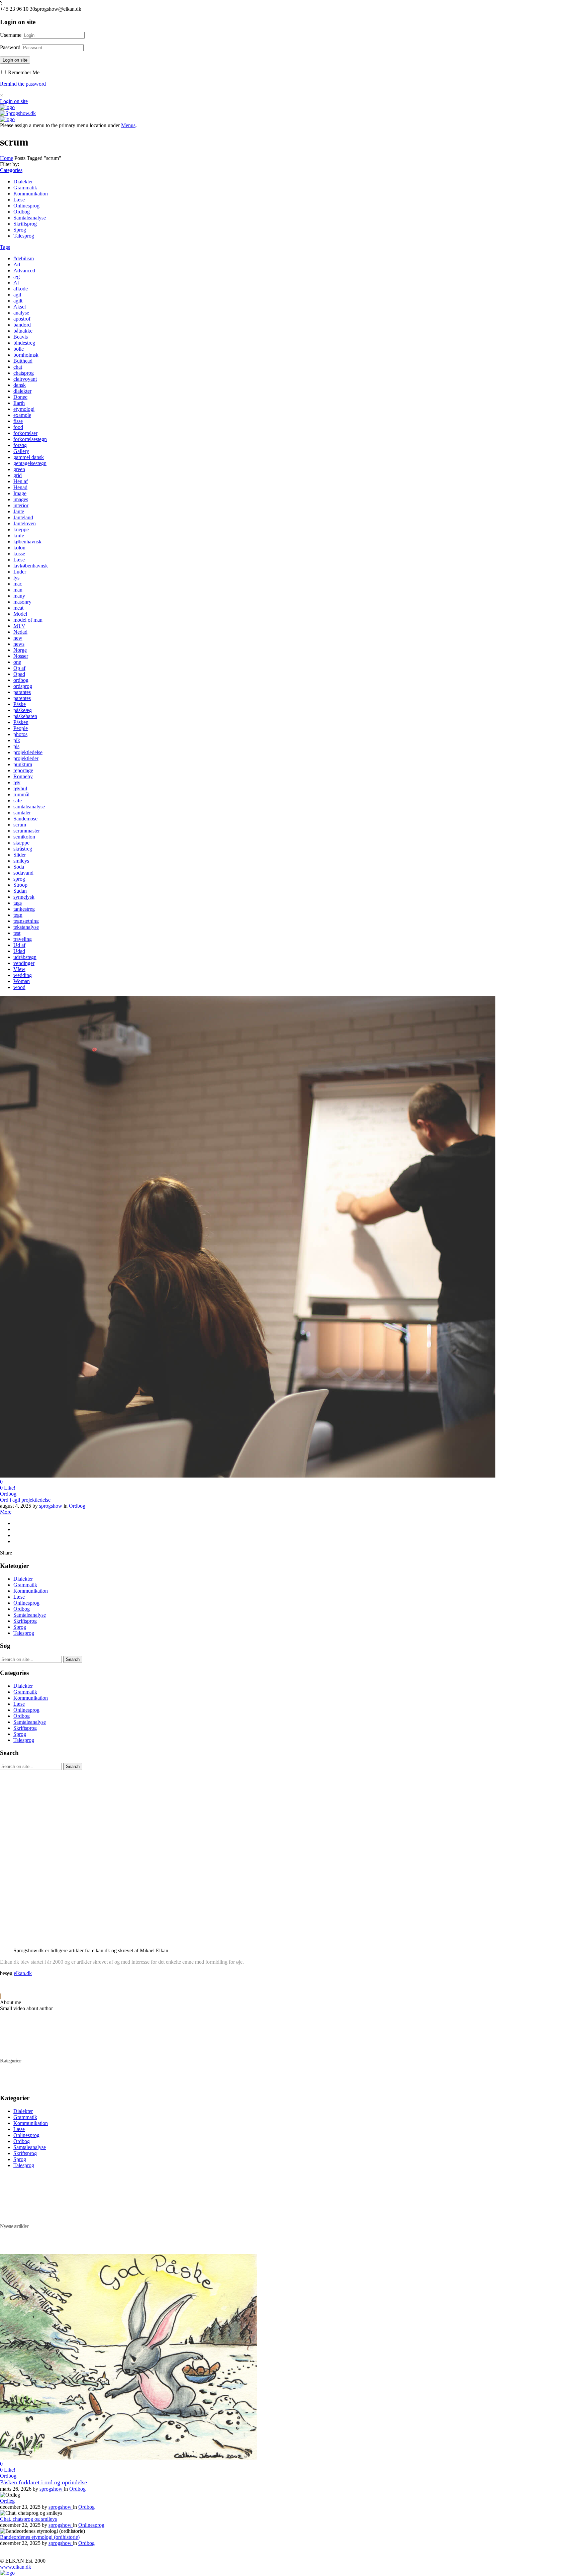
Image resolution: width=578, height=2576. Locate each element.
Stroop (20, 885)
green (19, 469)
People (21, 728)
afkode (21, 289)
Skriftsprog (25, 224)
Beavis (21, 337)
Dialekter (23, 182)
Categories (11, 170)
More (6, 1512)
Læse (19, 200)
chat (18, 367)
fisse (18, 421)
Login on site (15, 60)
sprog (19, 879)
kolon (19, 548)
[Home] (7, 107)
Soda (19, 867)
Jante (19, 511)
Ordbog (22, 212)
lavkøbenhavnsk (31, 566)
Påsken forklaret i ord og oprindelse (43, 2482)
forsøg (20, 445)
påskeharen (25, 716)
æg (17, 277)
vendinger (24, 963)
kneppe (21, 529)
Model (20, 614)
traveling (23, 939)
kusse (19, 554)
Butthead (23, 361)
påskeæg (23, 710)
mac (18, 584)
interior (21, 505)
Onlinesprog (26, 206)
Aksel (20, 307)
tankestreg (24, 909)
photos (20, 734)
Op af (19, 668)
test (17, 933)
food (18, 427)
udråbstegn (25, 957)
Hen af (21, 481)
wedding (23, 975)
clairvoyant (25, 379)
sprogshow (51, 1506)
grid (18, 475)
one (17, 662)
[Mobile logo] (7, 2573)
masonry (22, 602)
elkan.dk (23, 1973)
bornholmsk (26, 355)
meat (18, 608)
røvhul (20, 788)
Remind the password (23, 84)
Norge (20, 650)
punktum (23, 764)
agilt (18, 301)
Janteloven (25, 523)
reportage (23, 770)
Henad (20, 487)
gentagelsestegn (30, 463)
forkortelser (25, 433)
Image (20, 493)
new (18, 638)
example (22, 415)
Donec (20, 397)
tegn (18, 915)
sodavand (23, 873)
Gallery (21, 451)
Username (11, 35)
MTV (19, 626)
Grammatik (25, 188)
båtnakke (23, 331)
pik (17, 740)
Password (10, 47)
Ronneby (23, 776)
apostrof (22, 319)
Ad (17, 264)
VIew (19, 969)
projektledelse (28, 752)
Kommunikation (31, 194)
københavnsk (27, 542)
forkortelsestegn (30, 439)
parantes (22, 692)
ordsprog (23, 686)
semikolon (24, 837)
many (19, 596)
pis (16, 746)
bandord (22, 325)
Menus (128, 125)
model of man (28, 620)
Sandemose (25, 819)
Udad (19, 951)
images (21, 499)
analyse (21, 313)
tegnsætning (26, 921)
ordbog (21, 680)
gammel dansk (29, 457)
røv (17, 782)
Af (16, 283)
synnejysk (24, 897)
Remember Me (23, 72)
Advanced (24, 271)
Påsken (21, 722)
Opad (19, 674)
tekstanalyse (26, 927)
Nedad (20, 632)
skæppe (21, 843)
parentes (22, 698)
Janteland (23, 517)
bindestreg (24, 343)
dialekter (22, 391)
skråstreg (23, 849)
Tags (5, 247)
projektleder (26, 758)
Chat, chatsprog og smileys (28, 2519)
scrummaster (27, 831)
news (19, 644)
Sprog (20, 230)
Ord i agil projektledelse (25, 1500)
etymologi (24, 409)
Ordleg (7, 2501)
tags (18, 903)
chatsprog (24, 373)
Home (7, 158)
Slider (20, 855)
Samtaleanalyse (30, 218)
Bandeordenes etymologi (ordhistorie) (40, 2537)
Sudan (20, 891)
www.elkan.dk (16, 2567)
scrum (20, 825)
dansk (20, 385)
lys (16, 578)
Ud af (19, 945)
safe (18, 801)
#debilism (24, 258)
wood (19, 987)
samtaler (22, 813)
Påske (20, 704)
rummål (21, 794)
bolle (19, 349)
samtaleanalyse (29, 807)
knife (19, 536)
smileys (21, 861)
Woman (22, 981)
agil (17, 295)
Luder (20, 572)
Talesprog (24, 236)
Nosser (21, 656)
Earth (19, 403)
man (18, 590)
